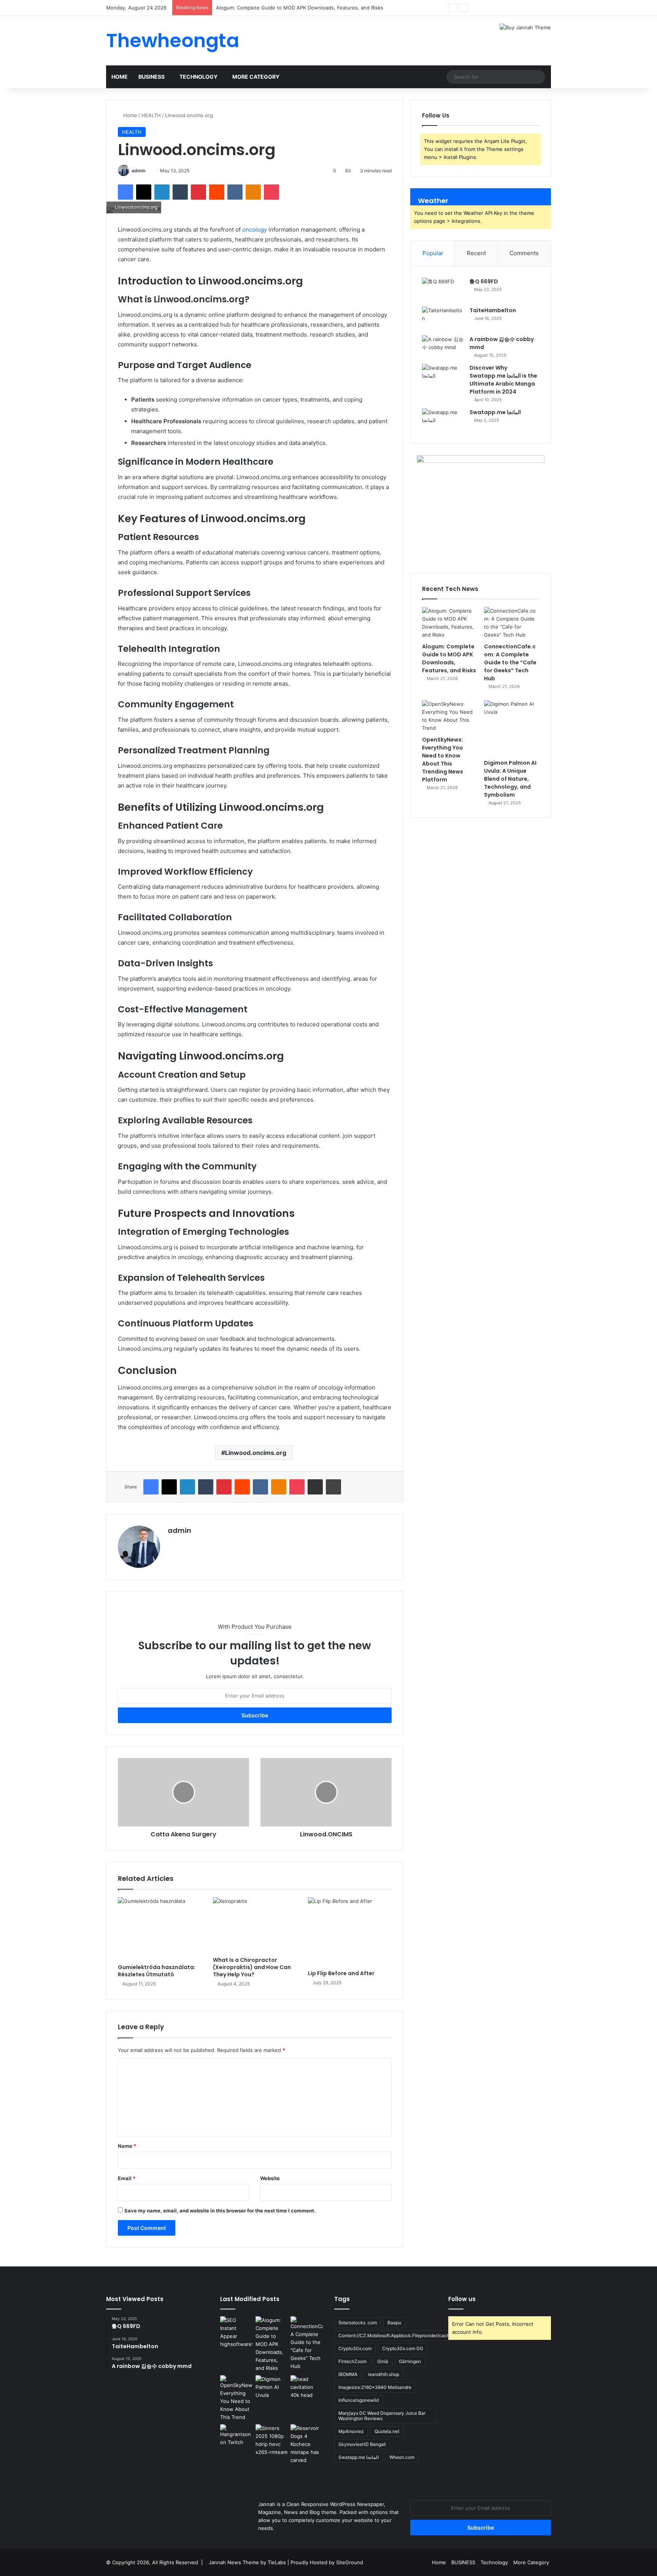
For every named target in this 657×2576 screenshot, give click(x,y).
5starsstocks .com (358, 2323)
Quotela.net (387, 2431)
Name (127, 2146)
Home (120, 77)
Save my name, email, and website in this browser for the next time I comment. (220, 2211)
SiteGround (350, 2562)
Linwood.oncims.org (256, 1453)
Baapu (394, 2323)
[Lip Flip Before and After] (350, 1932)
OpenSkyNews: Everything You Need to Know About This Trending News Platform (443, 760)
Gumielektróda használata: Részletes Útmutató (157, 1971)
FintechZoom (352, 2361)
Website (270, 2178)
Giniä (383, 2361)
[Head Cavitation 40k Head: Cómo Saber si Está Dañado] (307, 2391)
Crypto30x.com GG (403, 2348)
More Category (256, 77)
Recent (476, 253)
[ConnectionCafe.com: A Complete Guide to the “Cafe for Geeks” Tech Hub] (512, 623)
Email (127, 2178)
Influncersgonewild (359, 2400)
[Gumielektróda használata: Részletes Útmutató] (160, 1929)
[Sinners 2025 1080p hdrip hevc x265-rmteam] (272, 2440)
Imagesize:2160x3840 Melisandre (375, 2387)
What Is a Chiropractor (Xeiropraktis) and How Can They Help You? (252, 1967)
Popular (433, 253)
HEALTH (151, 115)
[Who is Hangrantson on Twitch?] (236, 2453)
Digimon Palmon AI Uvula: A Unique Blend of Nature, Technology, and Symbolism (510, 779)
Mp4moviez (351, 2431)
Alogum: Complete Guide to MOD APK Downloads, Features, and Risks (449, 658)
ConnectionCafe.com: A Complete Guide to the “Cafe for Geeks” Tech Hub (510, 662)
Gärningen (410, 2361)
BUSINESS (152, 77)
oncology (255, 229)
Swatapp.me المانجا (495, 412)
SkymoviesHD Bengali (362, 2444)
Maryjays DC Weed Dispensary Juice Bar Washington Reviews (382, 2416)
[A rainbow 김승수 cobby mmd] (443, 347)
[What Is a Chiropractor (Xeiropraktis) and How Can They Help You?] (255, 1925)
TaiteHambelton (493, 310)
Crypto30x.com (355, 2348)
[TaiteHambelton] (443, 318)
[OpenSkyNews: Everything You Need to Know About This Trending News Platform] (450, 716)
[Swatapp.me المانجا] (443, 420)
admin (138, 171)
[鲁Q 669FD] (443, 289)
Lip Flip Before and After (341, 1973)
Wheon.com (402, 2457)
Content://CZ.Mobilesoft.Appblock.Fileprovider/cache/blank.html (407, 2335)
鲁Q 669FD (484, 281)
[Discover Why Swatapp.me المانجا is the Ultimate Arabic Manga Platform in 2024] (443, 375)
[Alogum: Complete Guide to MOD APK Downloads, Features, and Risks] (450, 623)
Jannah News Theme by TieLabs (247, 2562)
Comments (524, 253)
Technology (198, 77)
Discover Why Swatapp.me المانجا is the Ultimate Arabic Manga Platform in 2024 (503, 380)
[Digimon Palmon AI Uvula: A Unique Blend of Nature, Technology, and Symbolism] (512, 728)
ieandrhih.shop (384, 2374)
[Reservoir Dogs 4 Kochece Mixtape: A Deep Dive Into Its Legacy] (307, 2444)
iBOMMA (348, 2374)
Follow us (462, 2299)
